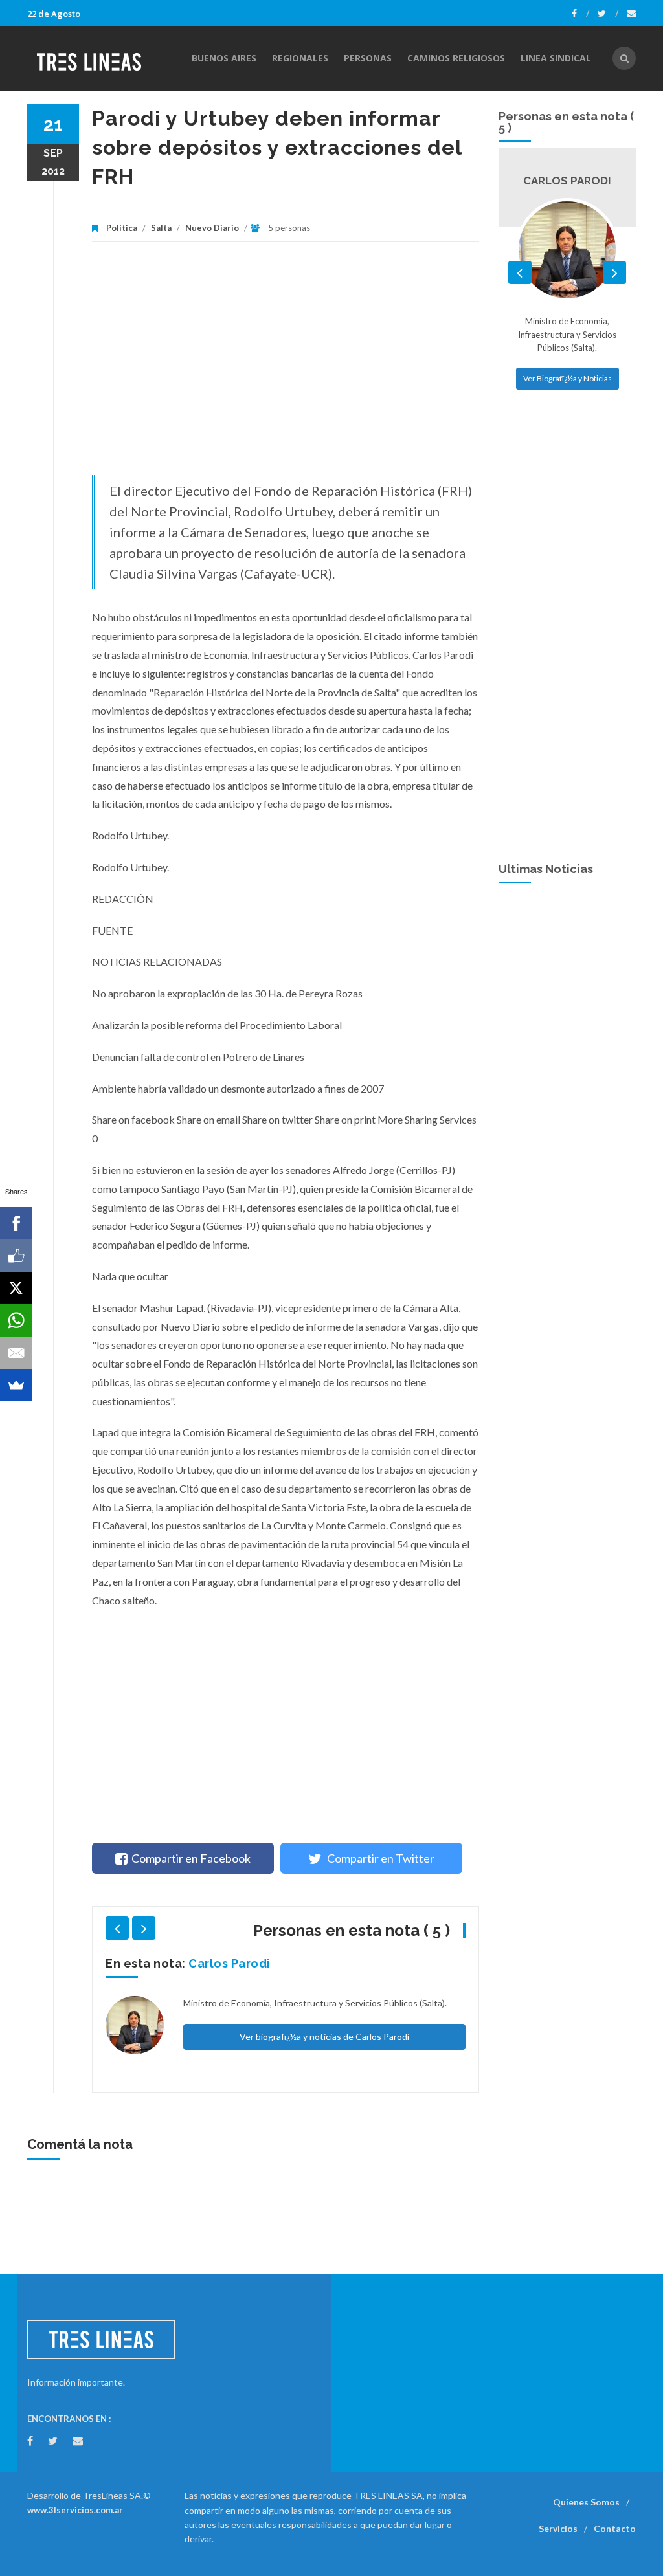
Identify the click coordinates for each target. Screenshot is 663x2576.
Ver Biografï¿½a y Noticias (567, 378)
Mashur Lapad (231, 1963)
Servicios (558, 2528)
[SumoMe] (16, 1385)
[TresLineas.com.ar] (99, 58)
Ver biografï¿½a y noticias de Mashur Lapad (324, 2037)
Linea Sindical (556, 58)
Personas (368, 58)
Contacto (615, 2528)
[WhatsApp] (16, 1320)
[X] (16, 1288)
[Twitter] (608, 14)
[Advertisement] (286, 365)
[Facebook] (580, 14)
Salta (161, 228)
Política (122, 228)
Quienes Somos (586, 2502)
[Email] (16, 1353)
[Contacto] (631, 14)
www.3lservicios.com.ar (75, 2510)
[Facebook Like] (16, 1256)
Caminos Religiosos (456, 58)
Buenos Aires (224, 58)
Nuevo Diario (212, 228)
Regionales (300, 58)
